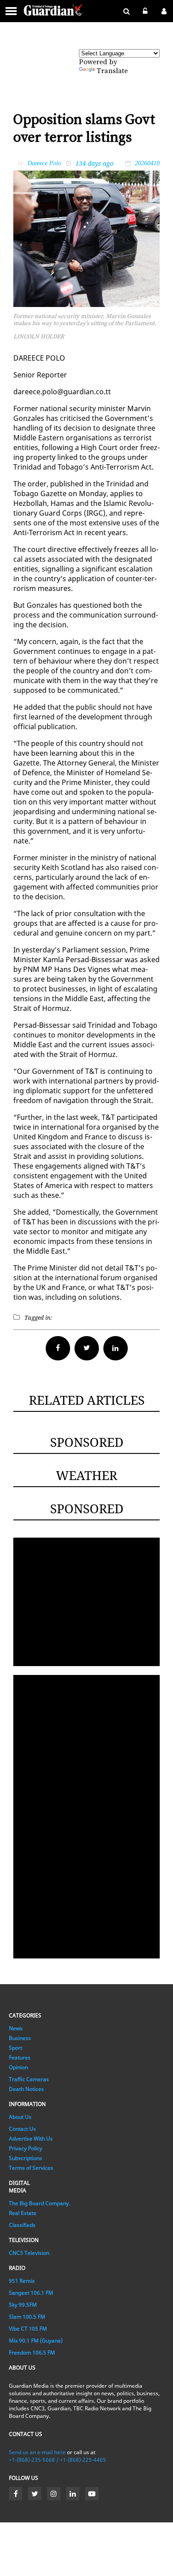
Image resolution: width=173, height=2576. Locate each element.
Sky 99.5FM (23, 2305)
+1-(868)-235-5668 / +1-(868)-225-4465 (57, 2460)
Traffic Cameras (29, 2079)
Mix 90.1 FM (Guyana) (36, 2341)
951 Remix (22, 2281)
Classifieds (22, 2225)
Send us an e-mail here (37, 2452)
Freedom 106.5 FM (32, 2353)
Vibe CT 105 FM (28, 2329)
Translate (112, 71)
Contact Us (22, 2129)
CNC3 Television (29, 2253)
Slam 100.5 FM (27, 2317)
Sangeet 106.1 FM (31, 2293)
